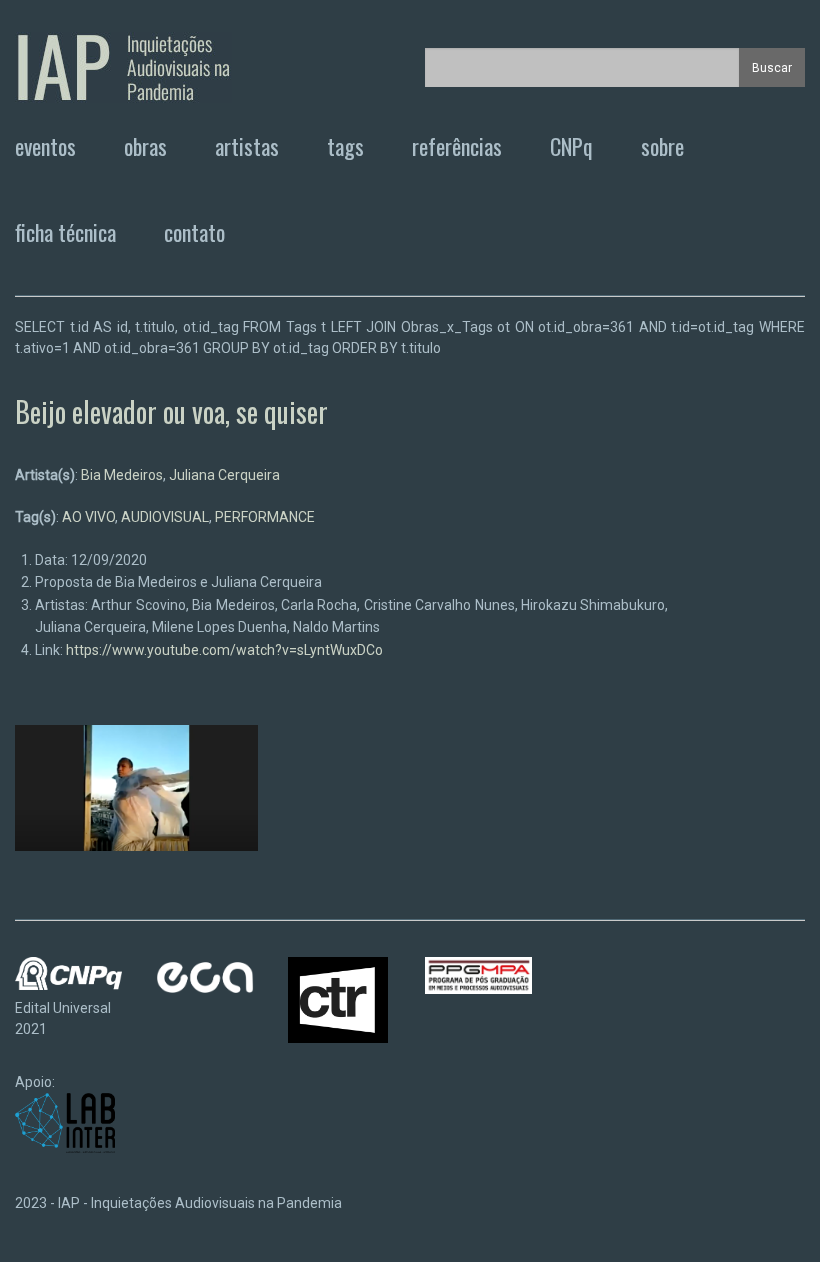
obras (145, 146)
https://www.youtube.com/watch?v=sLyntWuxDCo (224, 650)
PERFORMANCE (265, 517)
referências (457, 146)
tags (345, 146)
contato (194, 232)
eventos (45, 146)
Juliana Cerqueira (224, 475)
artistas (247, 146)
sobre (662, 146)
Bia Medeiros (122, 475)
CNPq (571, 146)
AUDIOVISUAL (165, 517)
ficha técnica (65, 232)
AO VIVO (88, 517)
